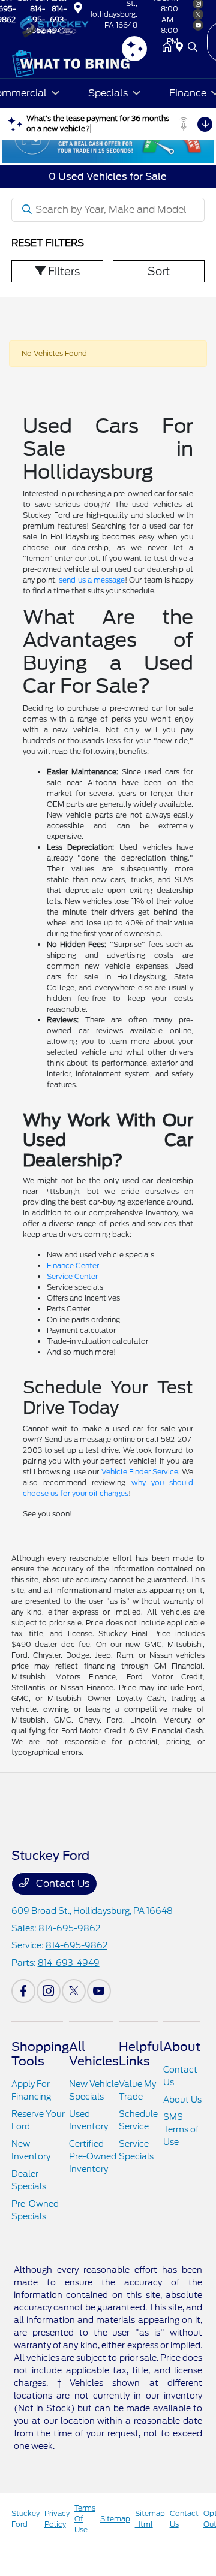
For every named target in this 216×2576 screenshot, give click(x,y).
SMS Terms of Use (181, 2129)
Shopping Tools (40, 2054)
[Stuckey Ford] (71, 25)
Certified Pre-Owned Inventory (93, 2156)
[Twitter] (74, 1991)
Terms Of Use (85, 2519)
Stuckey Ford (25, 2519)
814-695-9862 (69, 1928)
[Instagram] (49, 1991)
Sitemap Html (150, 2519)
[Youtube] (99, 1991)
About (182, 2047)
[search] (193, 48)
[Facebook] (23, 1991)
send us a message (92, 580)
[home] (169, 48)
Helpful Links (141, 2054)
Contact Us (61, 1883)
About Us (182, 2100)
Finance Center (73, 1266)
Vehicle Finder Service (140, 1472)
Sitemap (115, 2519)
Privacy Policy (57, 2519)
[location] (78, 10)
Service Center (72, 1276)
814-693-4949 (69, 1963)
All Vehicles (94, 2054)
